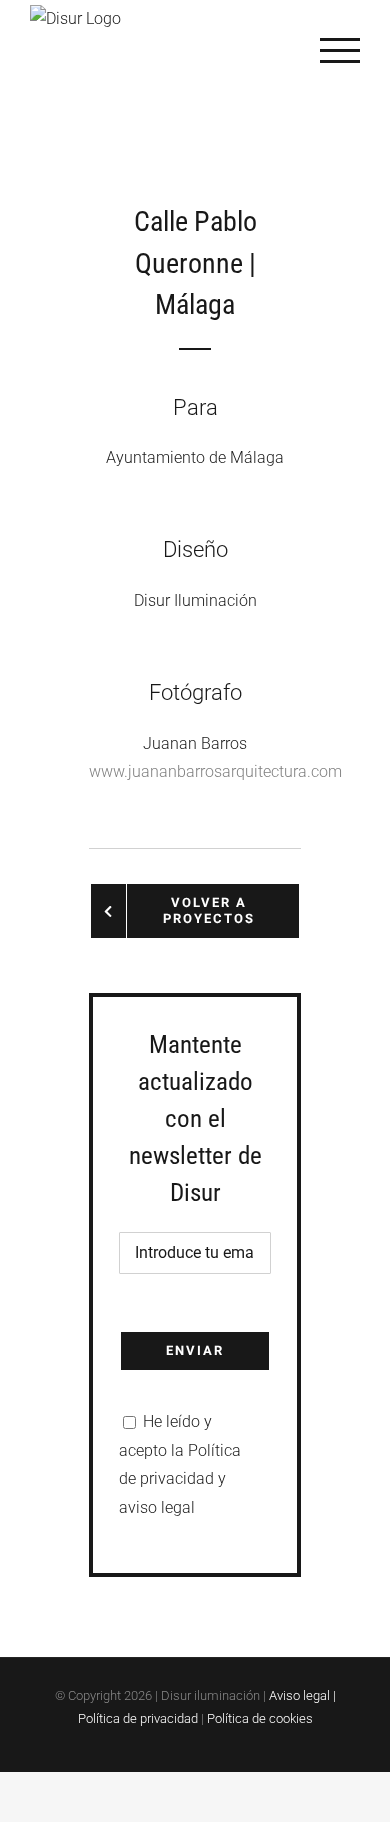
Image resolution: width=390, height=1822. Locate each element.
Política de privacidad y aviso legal (180, 1479)
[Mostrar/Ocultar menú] (340, 50)
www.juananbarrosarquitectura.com (215, 771)
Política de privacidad (138, 1718)
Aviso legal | (302, 1695)
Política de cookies (260, 1718)
